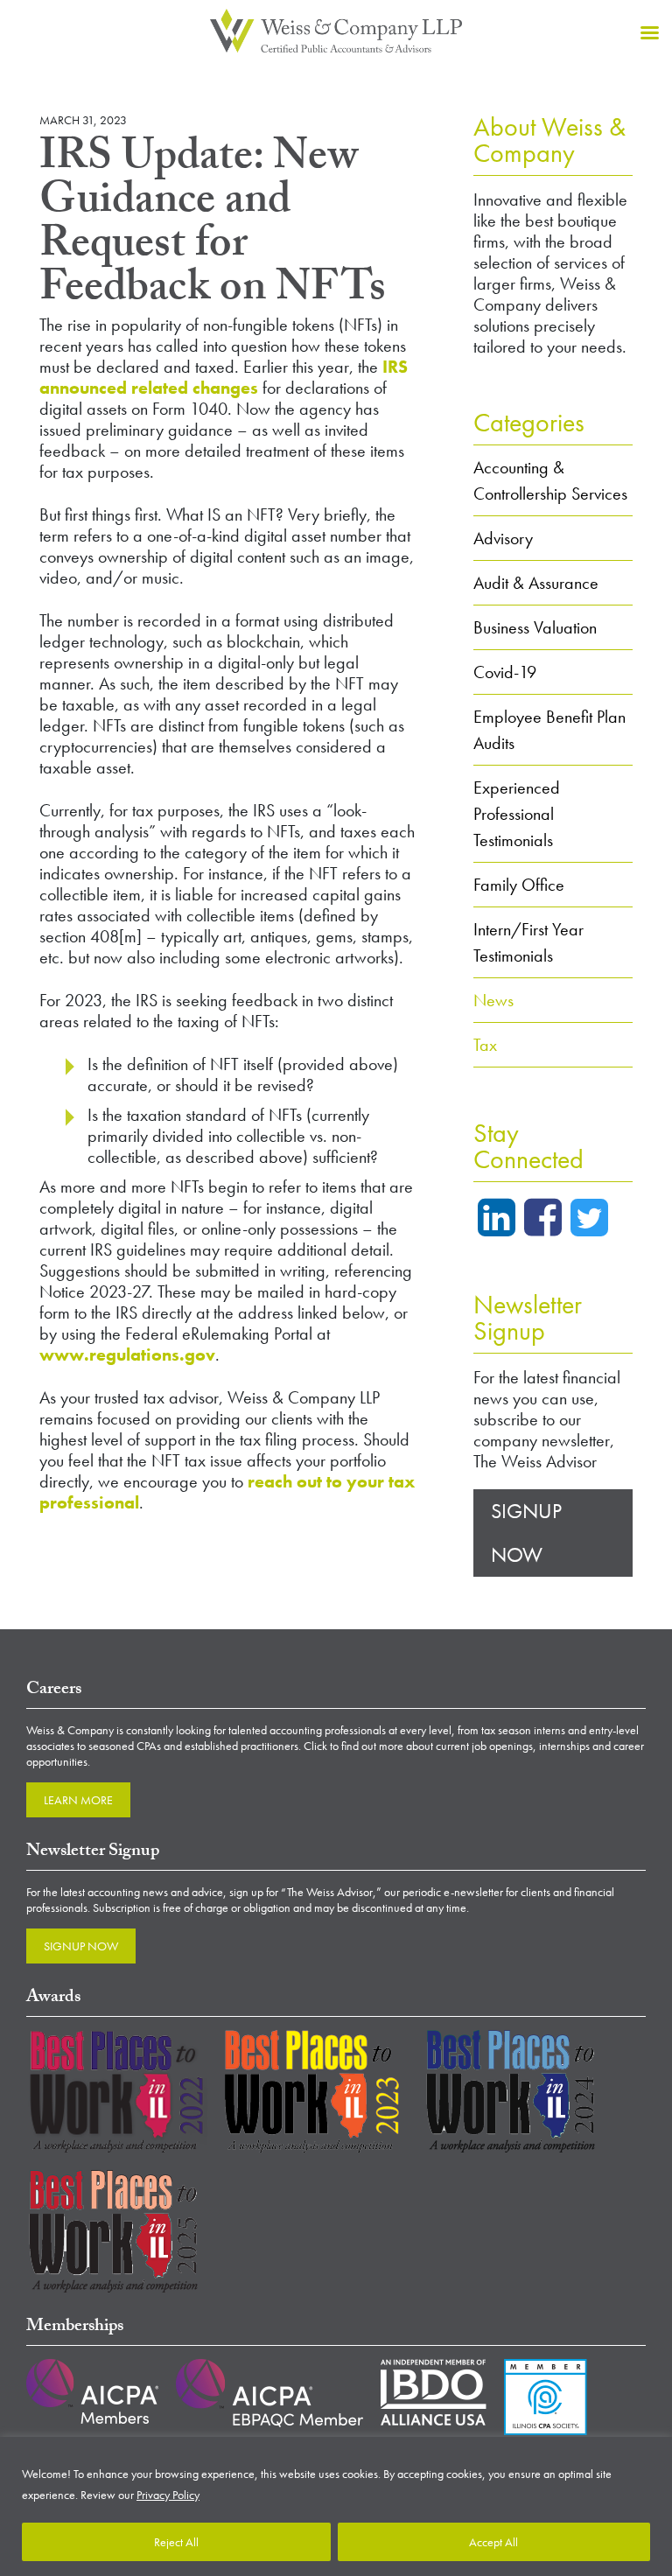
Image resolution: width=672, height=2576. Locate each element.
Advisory (503, 538)
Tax (485, 1045)
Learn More (78, 1800)
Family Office (519, 885)
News (493, 1000)
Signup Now (526, 1533)
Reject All (176, 2542)
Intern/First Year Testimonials (528, 942)
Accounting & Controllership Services (550, 480)
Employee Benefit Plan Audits (549, 730)
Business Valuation (535, 627)
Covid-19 (505, 672)
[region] (336, 2506)
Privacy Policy (168, 2495)
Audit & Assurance (536, 583)
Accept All (493, 2542)
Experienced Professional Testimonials (517, 814)
